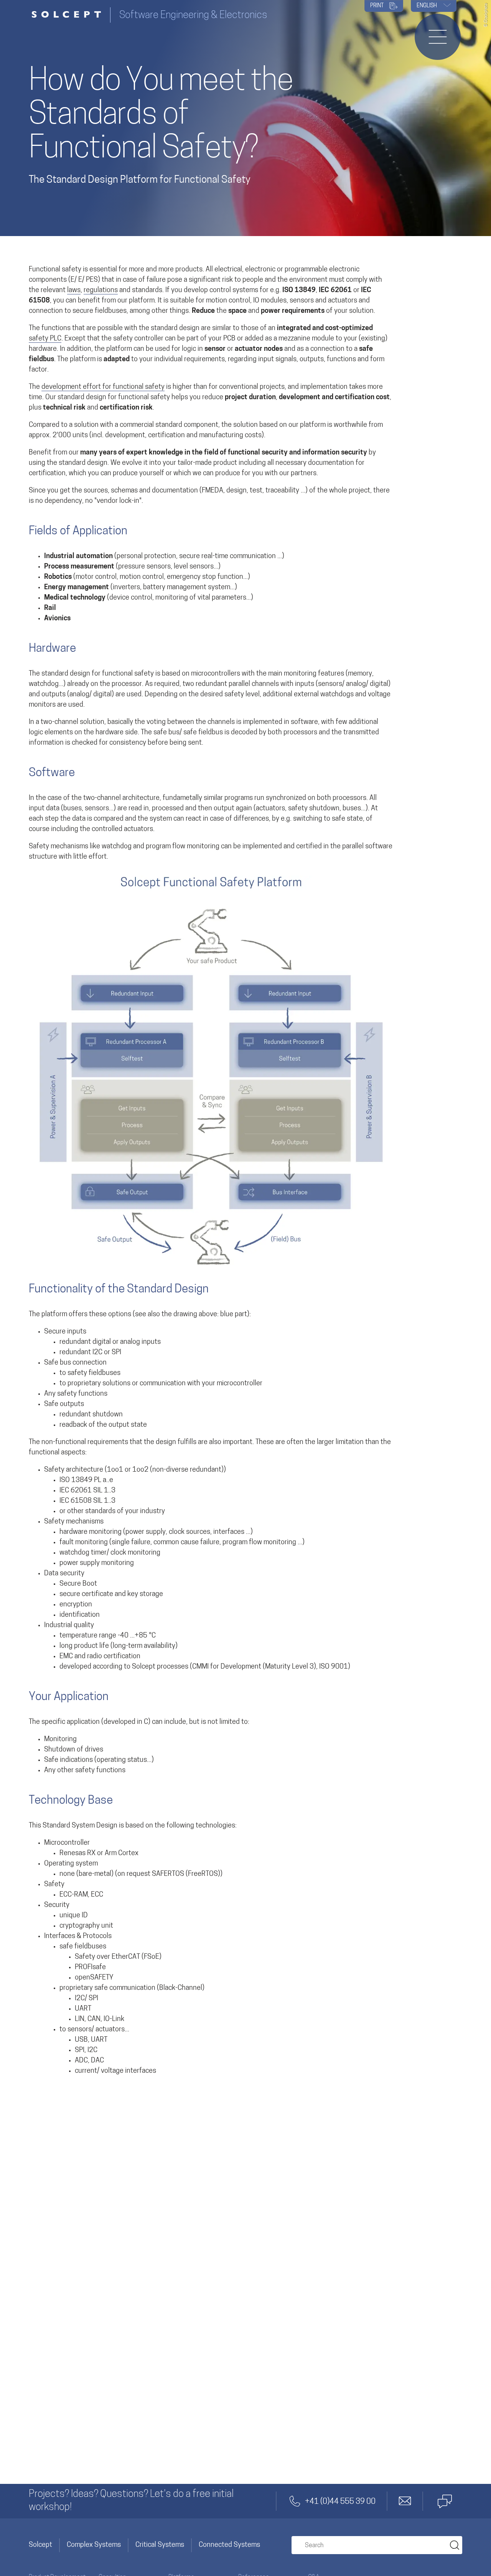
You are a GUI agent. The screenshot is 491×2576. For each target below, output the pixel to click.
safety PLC (45, 339)
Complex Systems (94, 2545)
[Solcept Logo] (69, 15)
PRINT (377, 6)
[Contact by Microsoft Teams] (445, 2501)
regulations (101, 291)
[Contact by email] (405, 2501)
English (427, 6)
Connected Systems (229, 2545)
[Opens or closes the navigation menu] (438, 37)
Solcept (40, 2545)
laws (74, 291)
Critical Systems (160, 2545)
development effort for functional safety (103, 387)
